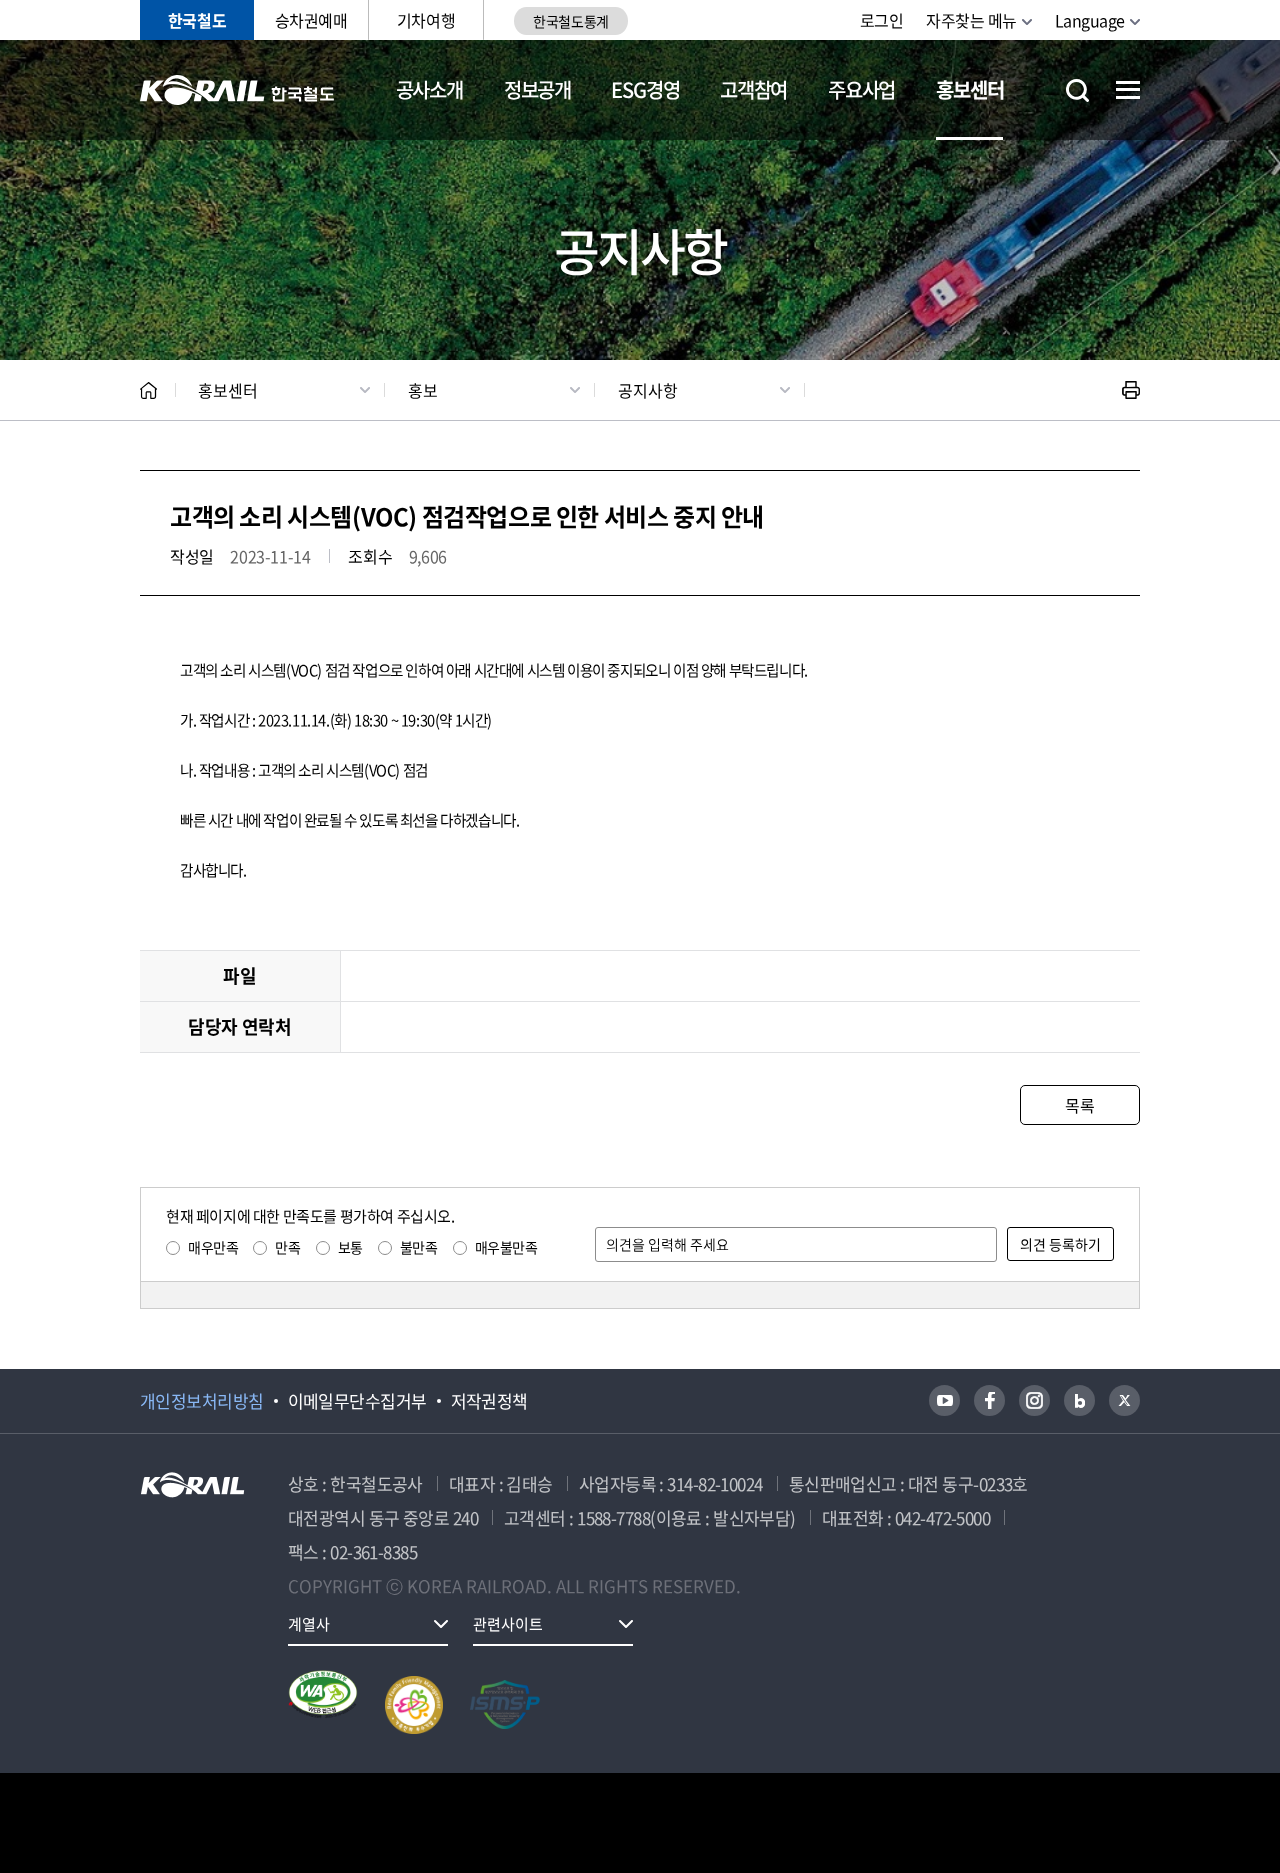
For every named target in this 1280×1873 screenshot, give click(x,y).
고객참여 (753, 89)
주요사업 (861, 89)
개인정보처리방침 (202, 1401)
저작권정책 (489, 1401)
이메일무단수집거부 (357, 1401)
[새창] (944, 1400)
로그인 (882, 20)
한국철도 (197, 20)
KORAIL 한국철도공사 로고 (237, 90)
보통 (350, 1247)
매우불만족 (506, 1247)
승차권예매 (311, 20)
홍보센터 (969, 89)
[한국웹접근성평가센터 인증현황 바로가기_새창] (323, 1705)
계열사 (309, 1624)
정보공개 (537, 89)
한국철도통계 (570, 21)
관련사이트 (508, 1624)
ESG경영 (645, 89)
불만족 (419, 1247)
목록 (1079, 1105)
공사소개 (429, 89)
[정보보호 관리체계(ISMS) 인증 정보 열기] (505, 1705)
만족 (287, 1247)
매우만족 (213, 1247)
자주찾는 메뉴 (971, 20)
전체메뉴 (1128, 90)
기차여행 (426, 20)
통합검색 (1077, 90)
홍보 (423, 390)
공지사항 (648, 390)
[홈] (148, 390)
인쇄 (1131, 390)
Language (1090, 20)
